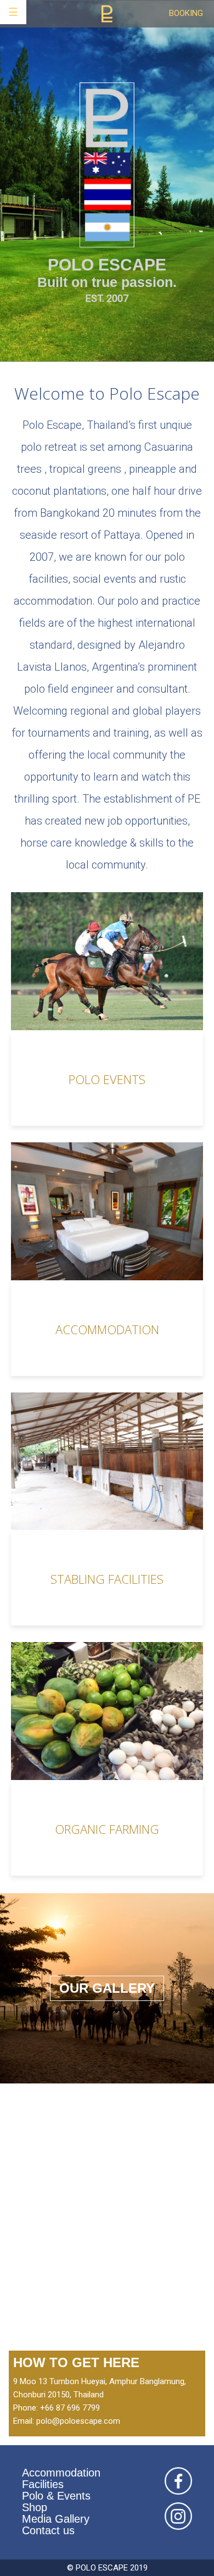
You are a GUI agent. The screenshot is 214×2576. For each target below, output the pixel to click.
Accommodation (61, 2473)
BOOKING (186, 13)
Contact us (48, 2530)
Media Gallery (56, 2519)
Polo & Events (56, 2496)
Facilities (43, 2484)
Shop (35, 2507)
